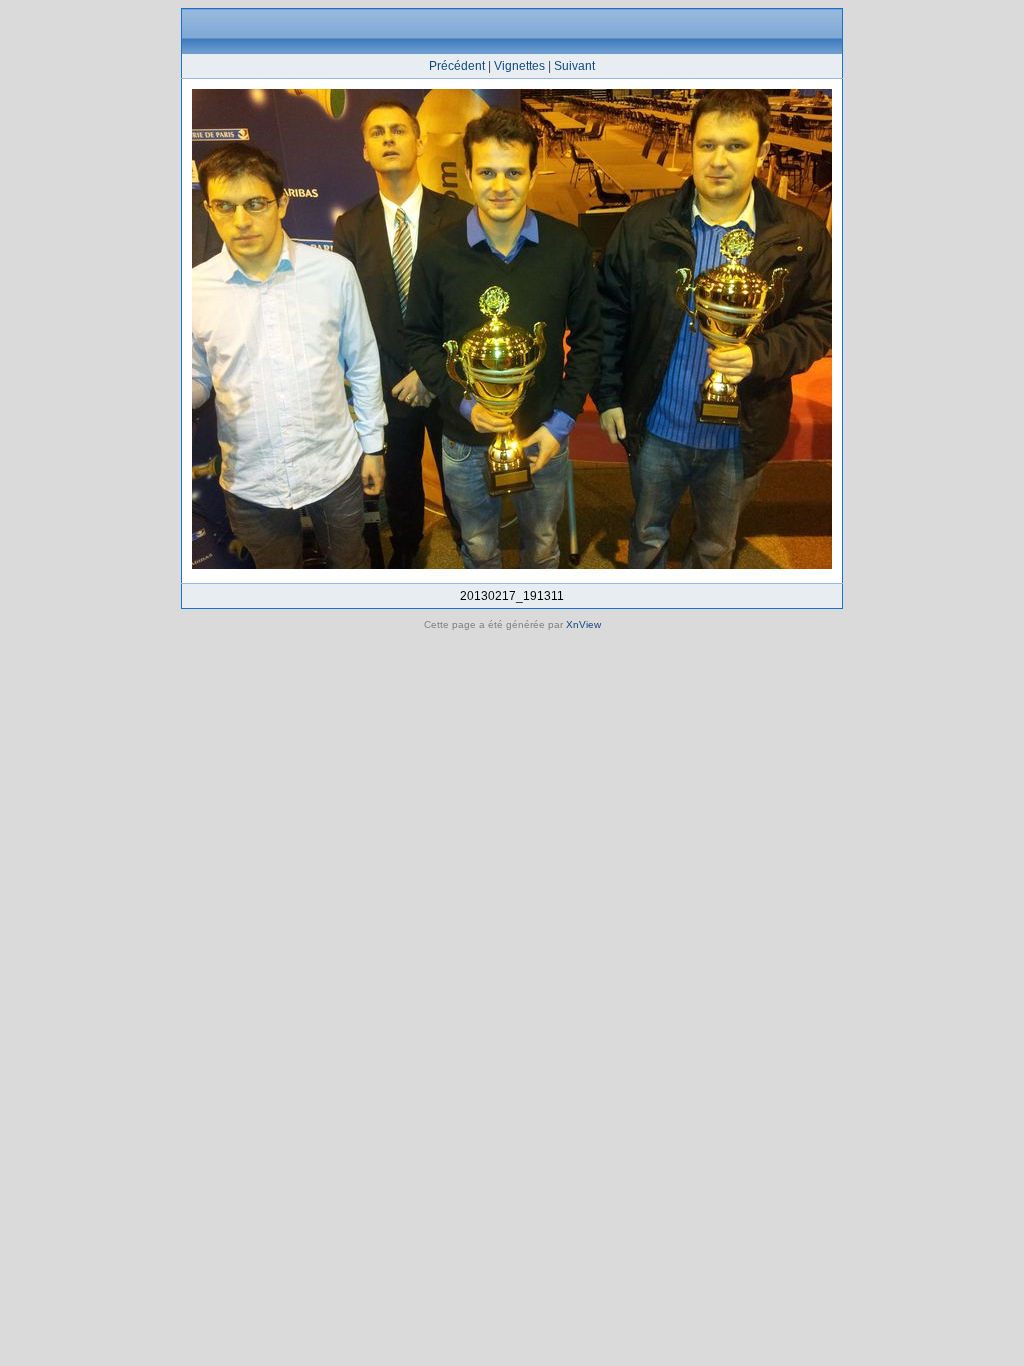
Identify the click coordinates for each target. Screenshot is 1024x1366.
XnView (583, 624)
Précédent (457, 66)
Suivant (574, 66)
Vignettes (519, 66)
